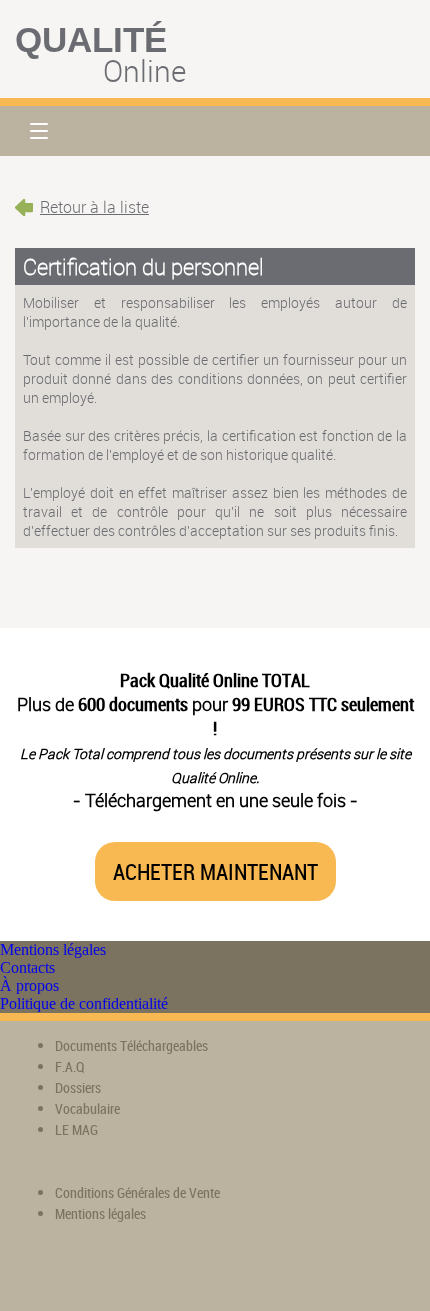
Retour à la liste (94, 207)
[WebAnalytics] (55, 1271)
